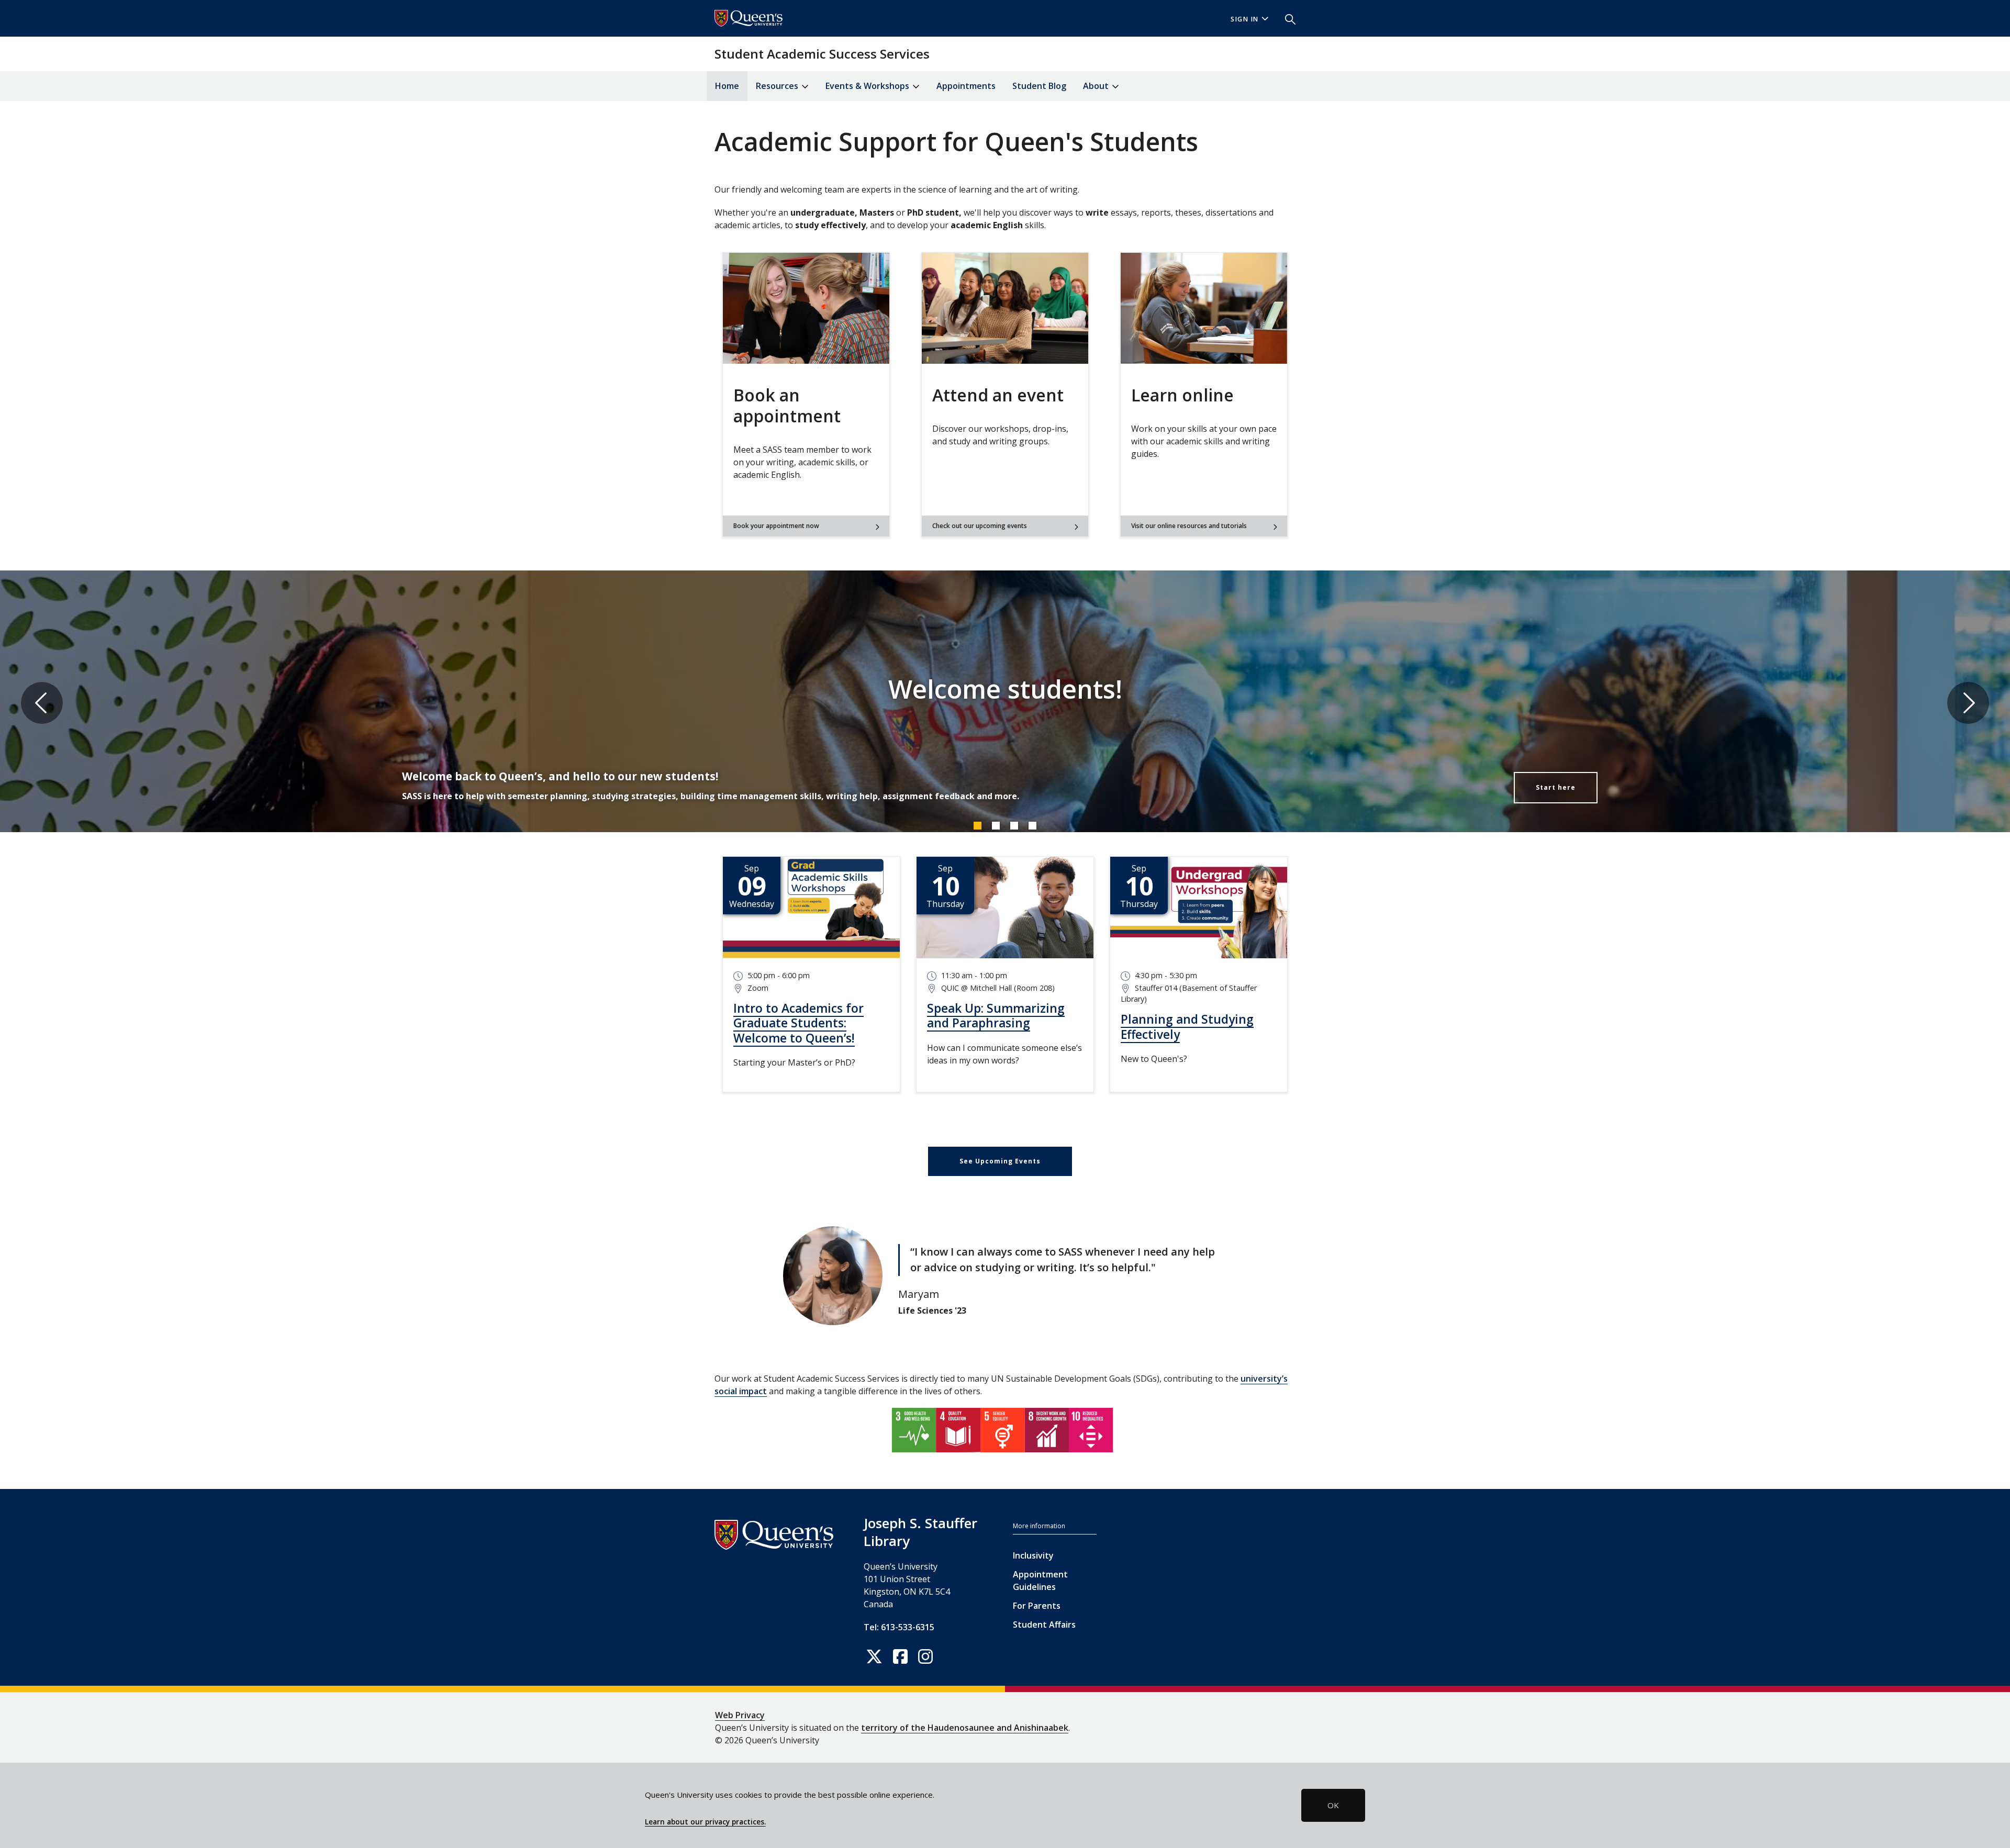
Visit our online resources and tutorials (1189, 526)
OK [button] (1333, 1805)
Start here (1556, 787)
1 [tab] (977, 825)
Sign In (1245, 19)
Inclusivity (1033, 1555)
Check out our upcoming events (980, 526)
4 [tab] (1032, 825)
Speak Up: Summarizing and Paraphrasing (996, 1016)
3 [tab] (1014, 825)
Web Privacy (740, 1715)
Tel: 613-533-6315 (899, 1627)
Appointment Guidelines (1040, 1581)
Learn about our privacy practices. (705, 1822)
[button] (1286, 18)
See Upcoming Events (1000, 1161)
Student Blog (1039, 86)
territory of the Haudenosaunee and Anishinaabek (965, 1728)
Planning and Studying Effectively (1187, 1027)
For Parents (1037, 1606)
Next (1968, 703)
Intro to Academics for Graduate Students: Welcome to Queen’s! (799, 1023)
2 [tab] (996, 825)
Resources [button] (778, 86)
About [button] (1097, 86)
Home (727, 86)
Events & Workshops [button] (868, 86)
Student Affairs (1044, 1625)
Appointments (966, 86)
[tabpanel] (1005, 703)
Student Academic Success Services (822, 54)
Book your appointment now (776, 526)
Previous (42, 703)
